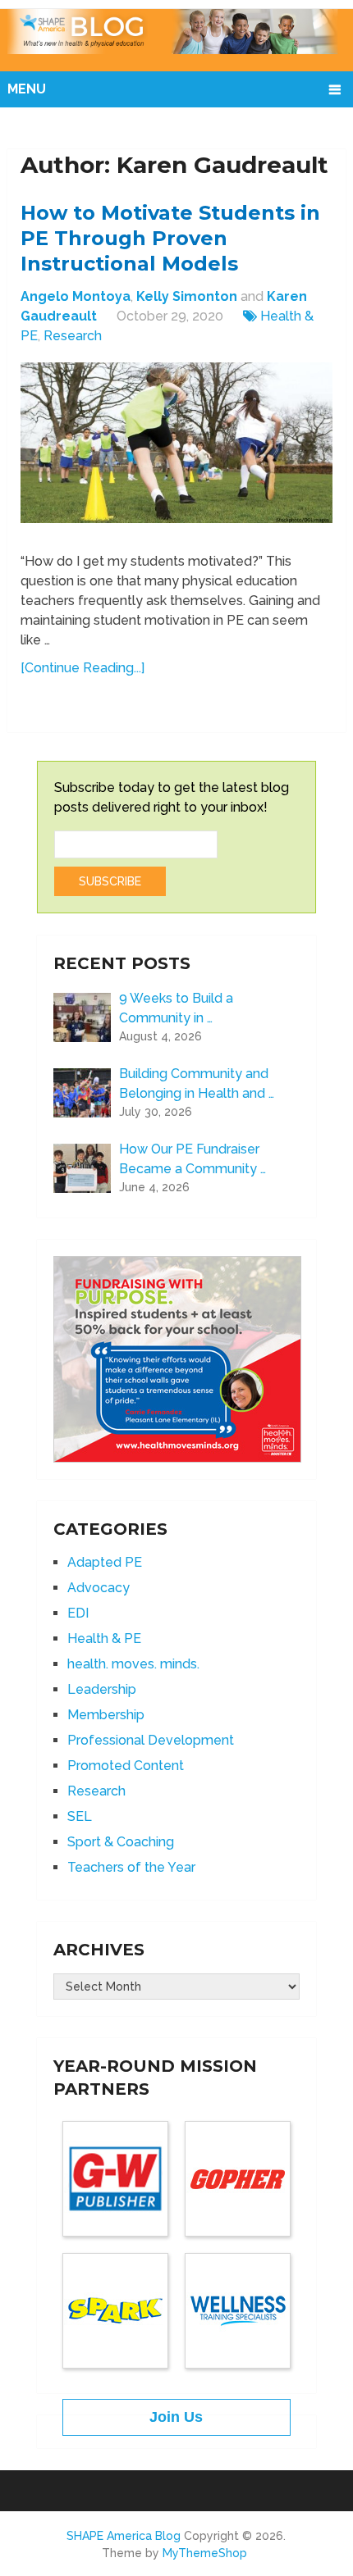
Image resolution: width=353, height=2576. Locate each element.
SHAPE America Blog (124, 2536)
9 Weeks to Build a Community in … (176, 1008)
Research (73, 336)
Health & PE (104, 1638)
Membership (106, 1715)
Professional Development (151, 1740)
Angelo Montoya (76, 296)
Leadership (102, 1689)
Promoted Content (126, 1766)
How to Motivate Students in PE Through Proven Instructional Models (170, 238)
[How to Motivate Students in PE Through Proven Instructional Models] (176, 451)
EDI (78, 1613)
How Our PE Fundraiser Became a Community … (193, 1159)
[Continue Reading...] (83, 668)
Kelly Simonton (187, 296)
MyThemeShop (205, 2553)
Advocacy (99, 1588)
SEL (80, 1816)
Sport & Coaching (121, 1842)
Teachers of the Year (131, 1867)
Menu (27, 89)
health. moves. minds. (133, 1664)
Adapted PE (105, 1562)
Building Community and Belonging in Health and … (197, 1083)
